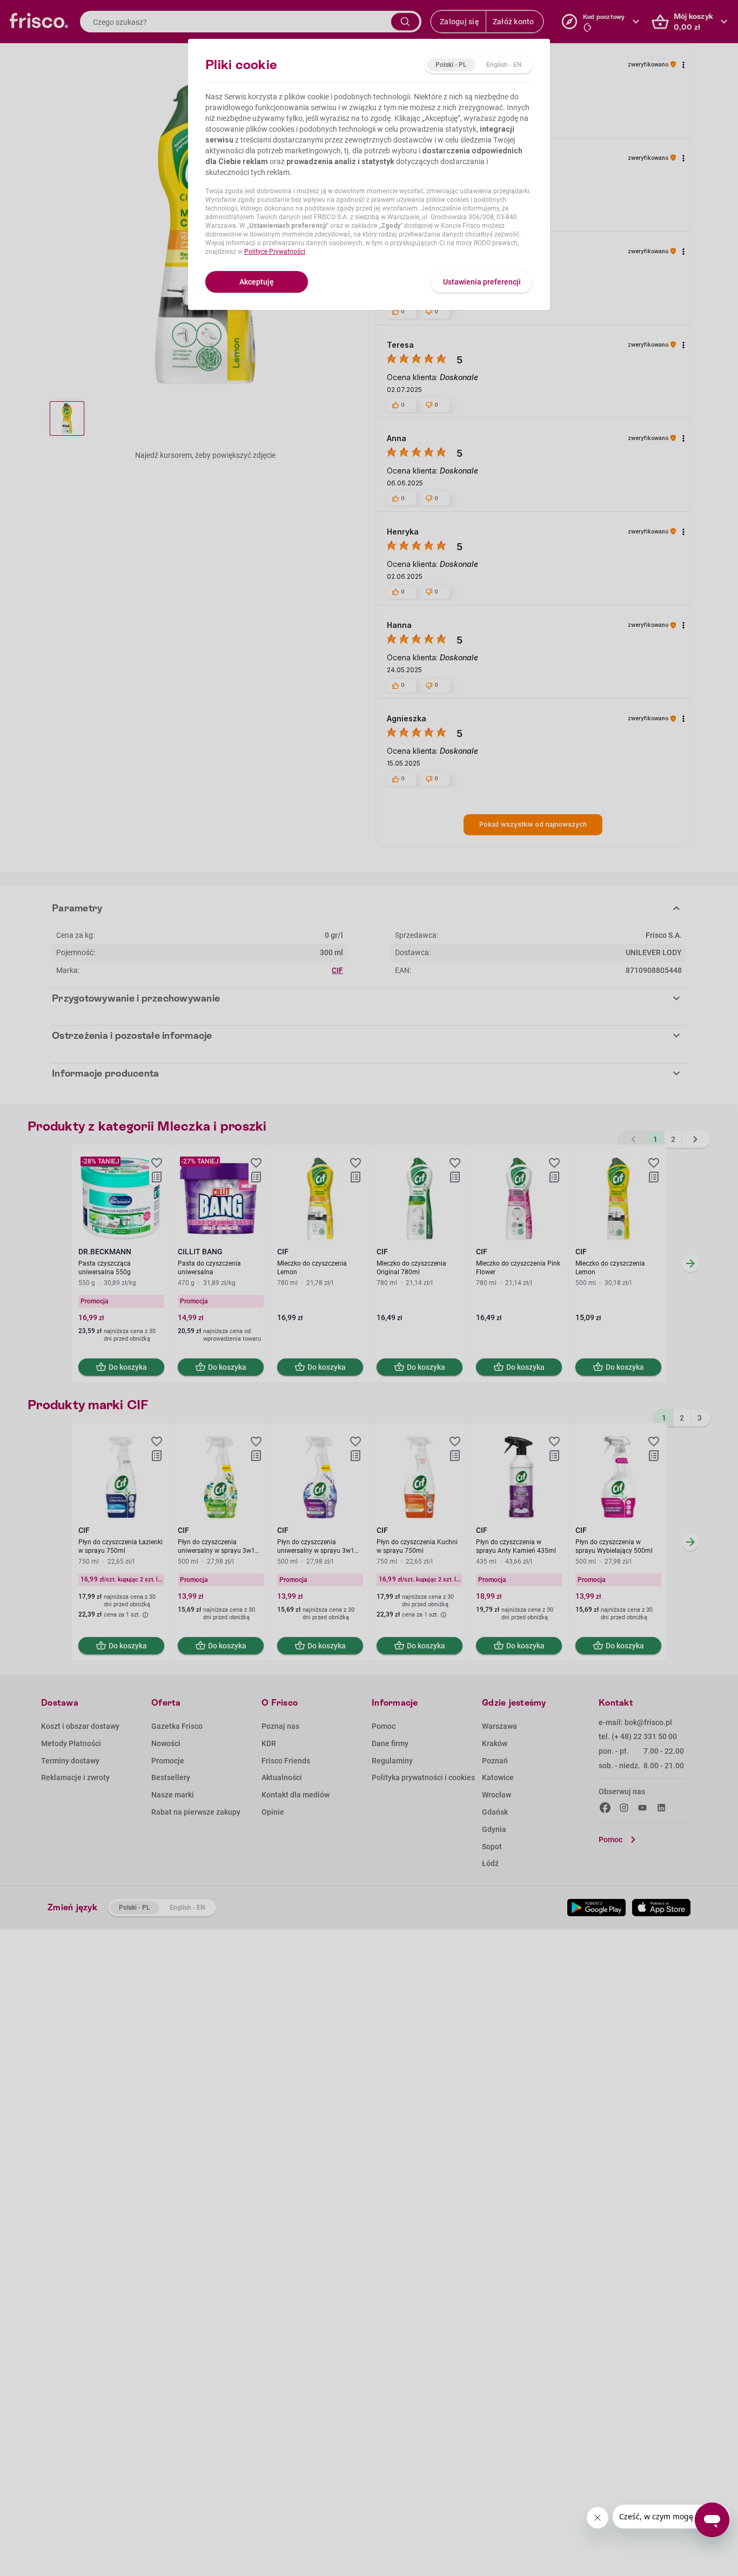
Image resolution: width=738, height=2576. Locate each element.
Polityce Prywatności (275, 252)
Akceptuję (257, 282)
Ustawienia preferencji (482, 282)
